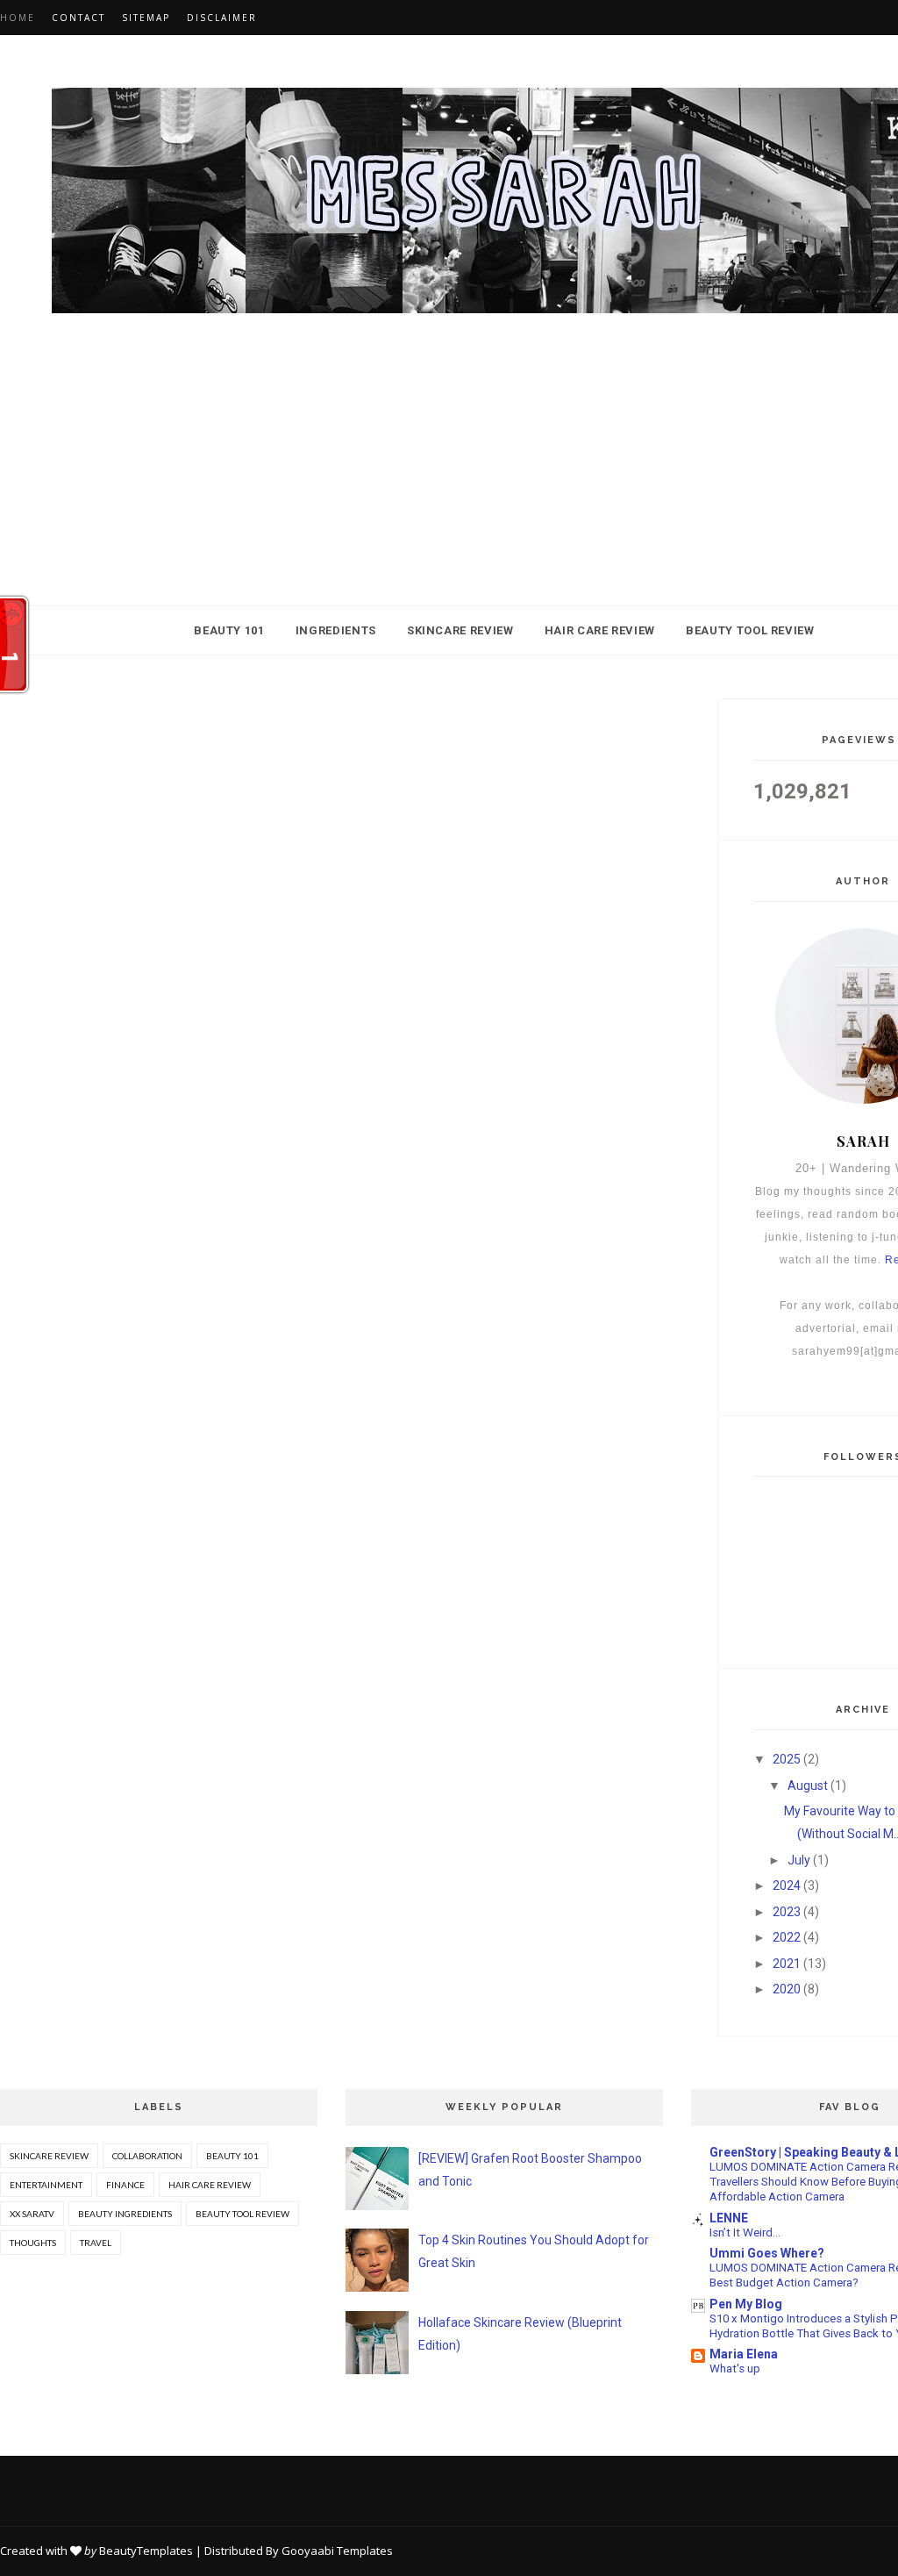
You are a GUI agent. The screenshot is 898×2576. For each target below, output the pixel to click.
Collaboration (147, 2156)
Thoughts (33, 2243)
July (799, 1860)
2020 (787, 1989)
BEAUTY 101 (229, 630)
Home (18, 18)
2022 (787, 1937)
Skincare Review (49, 2156)
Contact (78, 18)
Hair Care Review (210, 2185)
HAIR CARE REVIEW (600, 630)
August (808, 1785)
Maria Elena (744, 2354)
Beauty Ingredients (125, 2214)
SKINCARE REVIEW (460, 630)
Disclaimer (222, 18)
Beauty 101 (232, 2156)
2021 (787, 1964)
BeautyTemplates (146, 2551)
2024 (787, 1885)
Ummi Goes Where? (767, 2253)
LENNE (729, 2218)
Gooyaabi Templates (337, 2551)
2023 (787, 1912)
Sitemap (146, 18)
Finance (125, 2185)
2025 (787, 1759)
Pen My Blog (746, 2304)
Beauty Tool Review (242, 2214)
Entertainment (46, 2185)
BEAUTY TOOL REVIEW (750, 630)
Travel (96, 2243)
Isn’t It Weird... (745, 2233)
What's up (735, 2368)
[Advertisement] (449, 483)
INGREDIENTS (336, 630)
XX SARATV (32, 2214)
